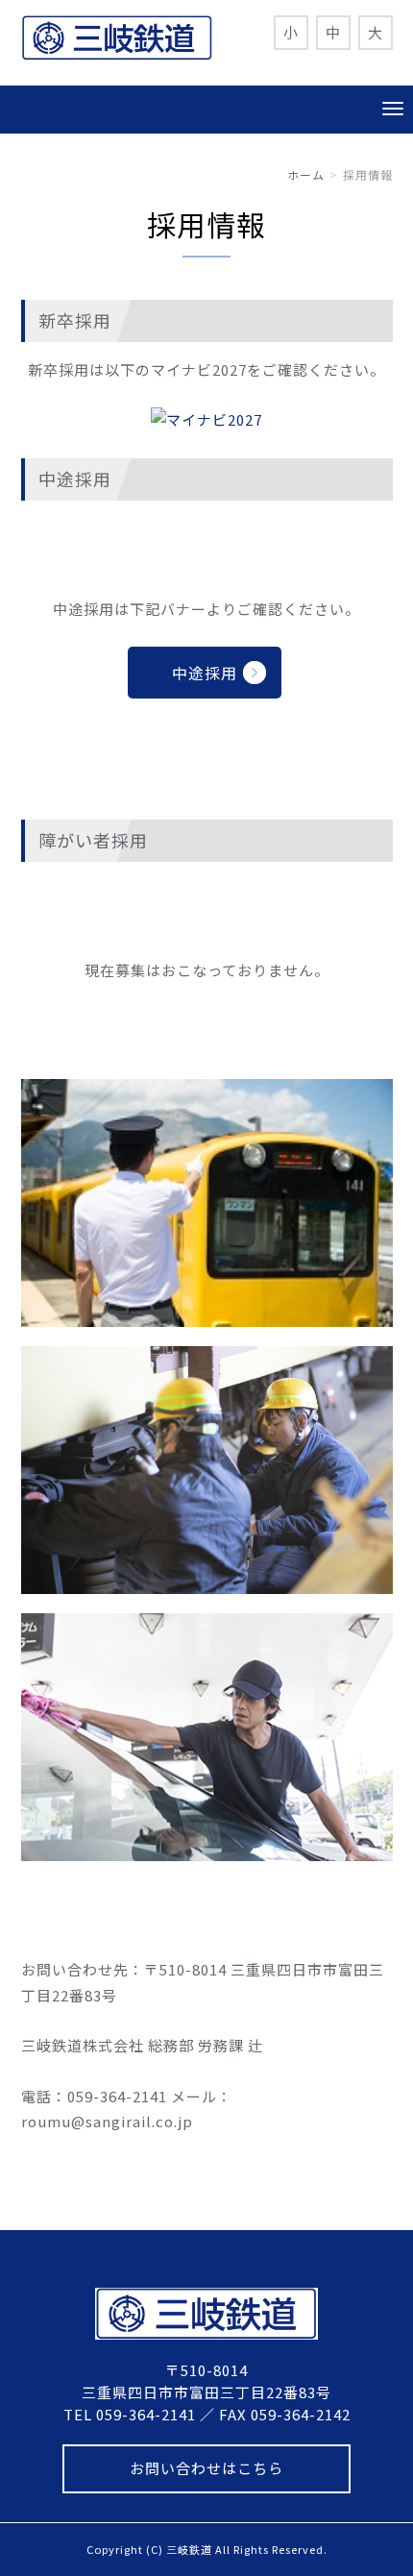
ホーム (306, 174)
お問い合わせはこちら (206, 2468)
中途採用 (205, 673)
